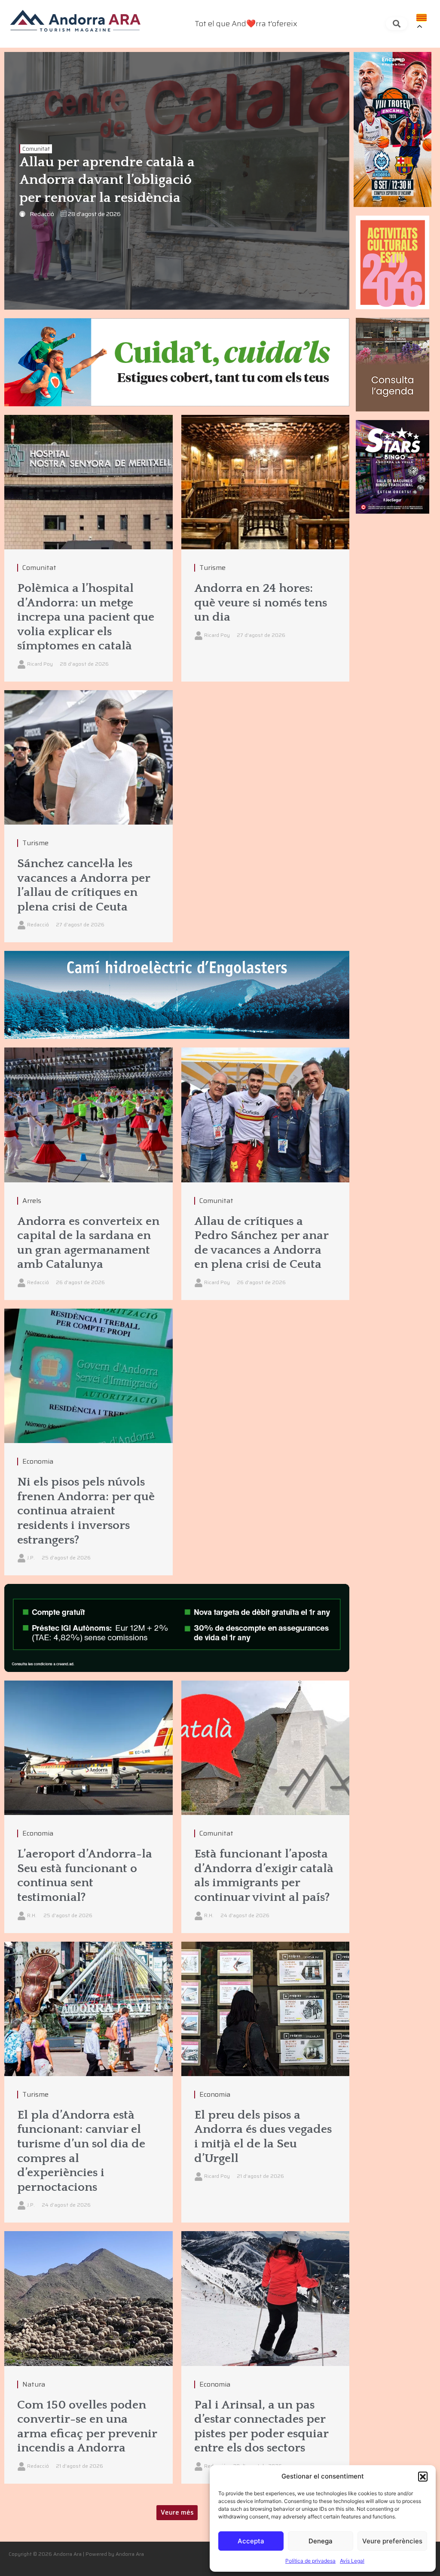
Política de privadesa (310, 2561)
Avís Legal (352, 2561)
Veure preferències (392, 2541)
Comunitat (36, 149)
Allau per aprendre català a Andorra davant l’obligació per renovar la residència (107, 180)
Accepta (251, 2541)
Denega (321, 2541)
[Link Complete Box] (89, 2082)
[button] (423, 2476)
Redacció (42, 214)
